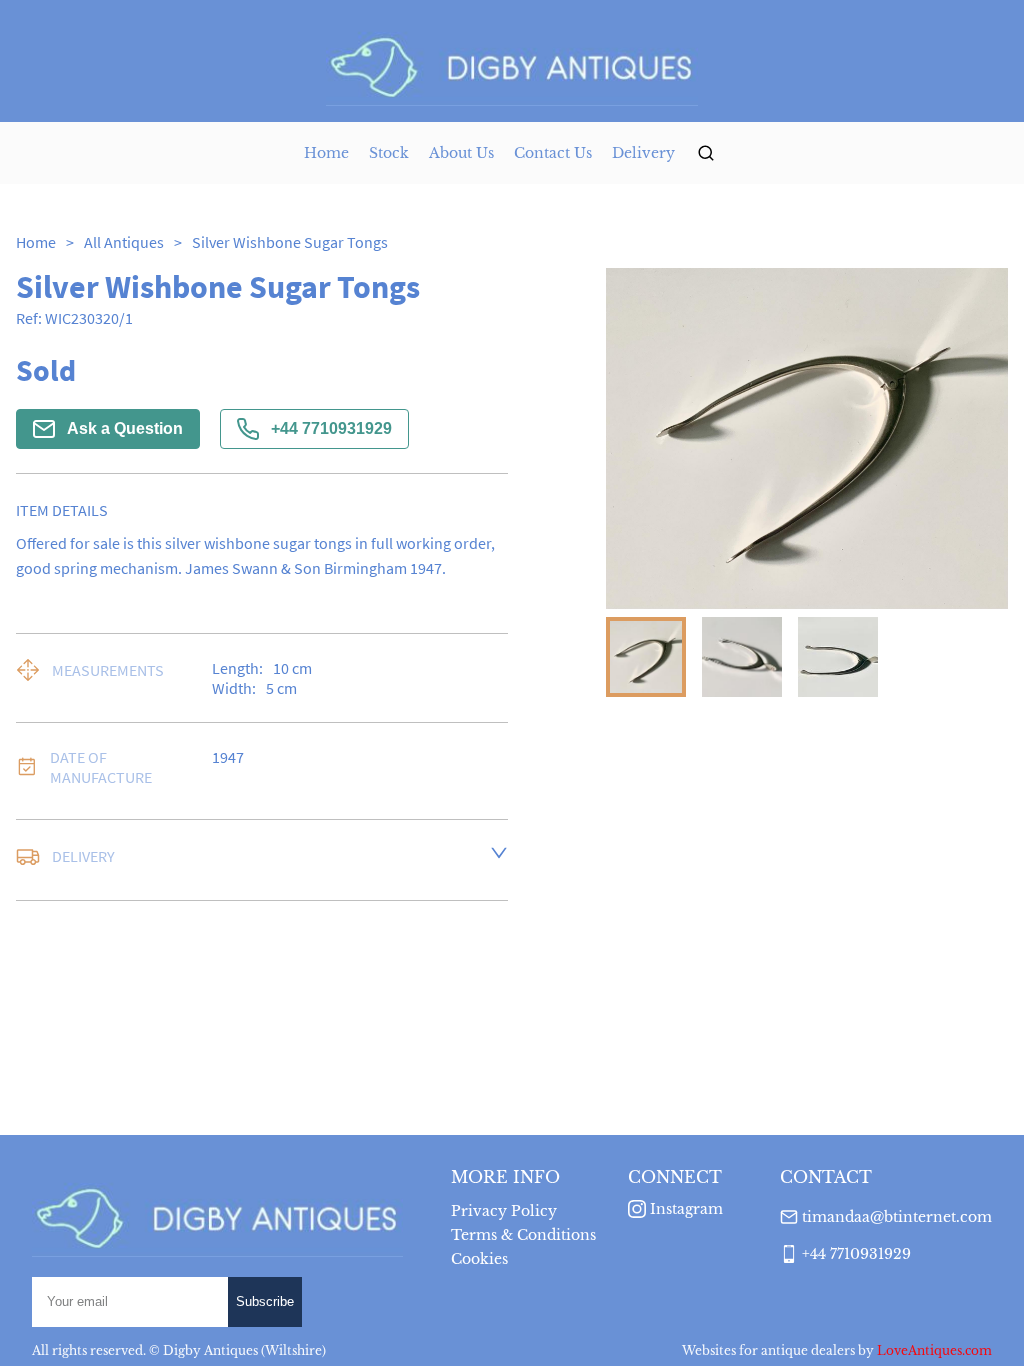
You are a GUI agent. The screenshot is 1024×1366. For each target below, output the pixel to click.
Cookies (479, 1259)
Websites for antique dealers (768, 1350)
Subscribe (265, 1301)
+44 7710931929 (331, 428)
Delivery (643, 153)
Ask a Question (125, 428)
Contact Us (553, 153)
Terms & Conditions (523, 1235)
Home (326, 153)
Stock (389, 153)
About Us (461, 153)
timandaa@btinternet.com (897, 1217)
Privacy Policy (504, 1211)
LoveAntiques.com (934, 1350)
